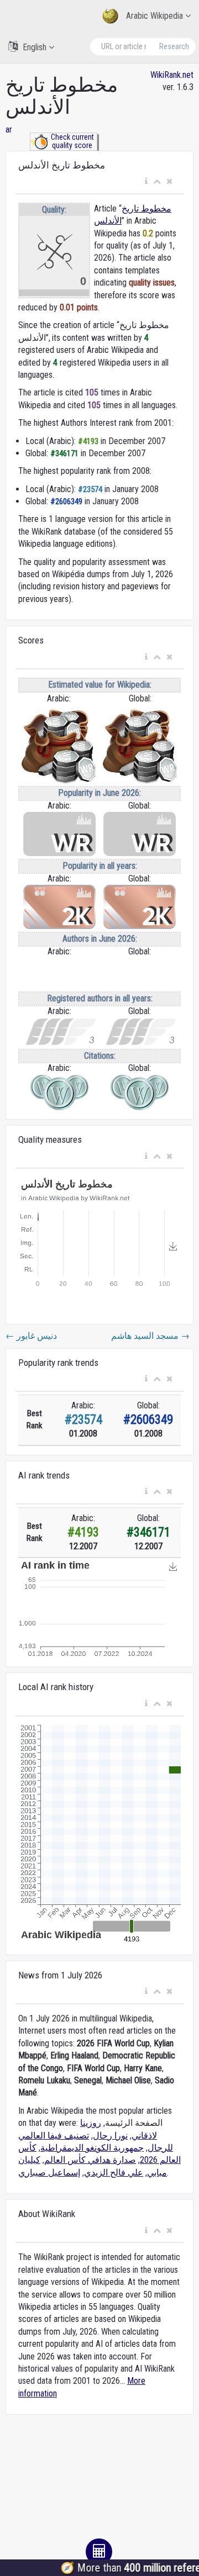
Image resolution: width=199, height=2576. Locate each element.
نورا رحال (110, 2136)
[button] (146, 182)
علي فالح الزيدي (114, 2173)
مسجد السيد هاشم (150, 1336)
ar (9, 130)
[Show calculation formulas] (99, 2552)
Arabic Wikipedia (155, 16)
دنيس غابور (31, 1336)
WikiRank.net (172, 75)
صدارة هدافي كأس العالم (90, 2160)
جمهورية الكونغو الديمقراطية (92, 2148)
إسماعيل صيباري (49, 2173)
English (35, 47)
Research (174, 46)
